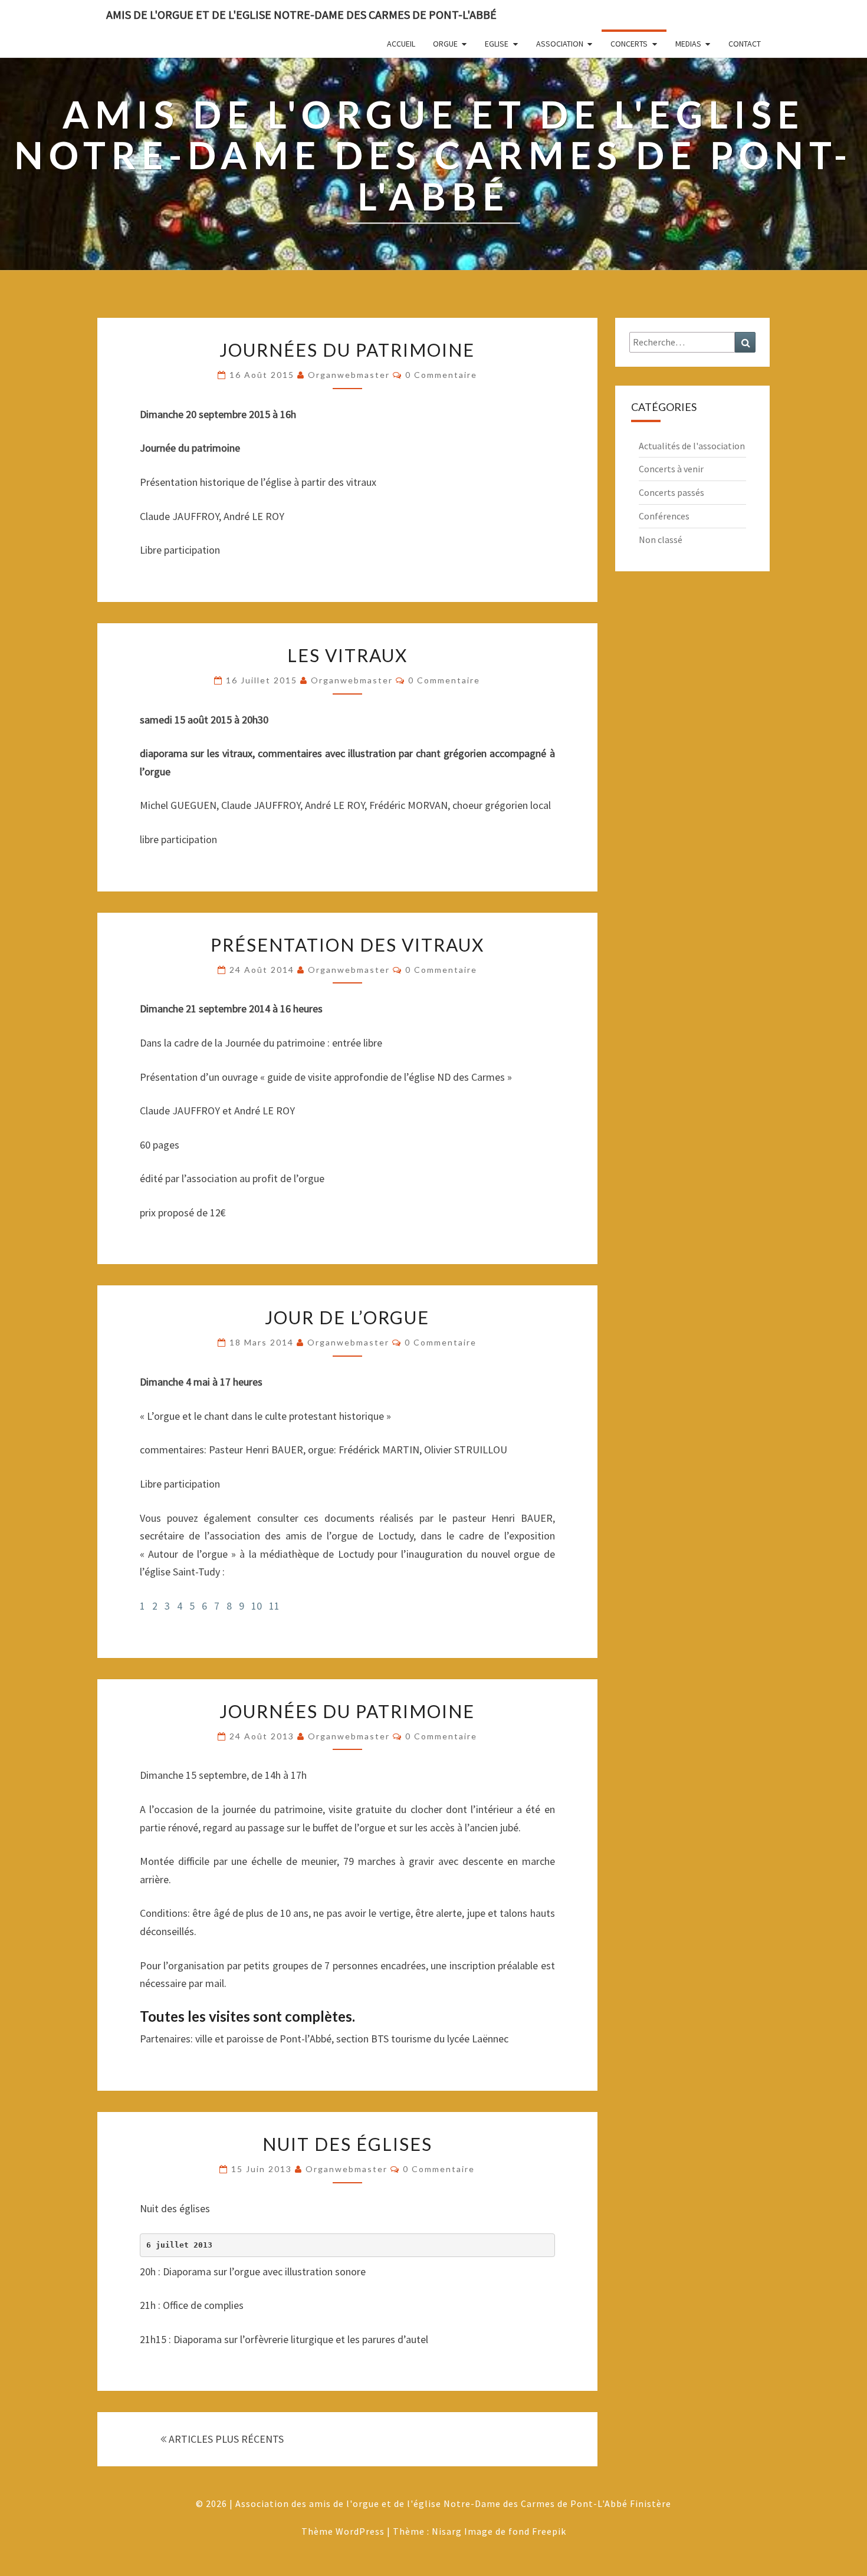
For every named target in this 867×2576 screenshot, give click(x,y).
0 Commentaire (441, 375)
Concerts (629, 44)
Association (560, 44)
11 (274, 1606)
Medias (688, 44)
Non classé (661, 539)
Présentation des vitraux (347, 945)
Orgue (445, 44)
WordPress (360, 2531)
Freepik (549, 2531)
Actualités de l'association (692, 446)
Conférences (664, 516)
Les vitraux (347, 655)
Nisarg (447, 2531)
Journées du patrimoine (347, 350)
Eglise (497, 44)
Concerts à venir (671, 469)
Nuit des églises (347, 2144)
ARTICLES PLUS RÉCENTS (225, 2439)
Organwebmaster (349, 375)
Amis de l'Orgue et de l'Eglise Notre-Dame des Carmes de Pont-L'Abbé (301, 14)
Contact (745, 44)
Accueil (401, 44)
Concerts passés (671, 492)
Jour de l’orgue (347, 1317)
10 (257, 1606)
